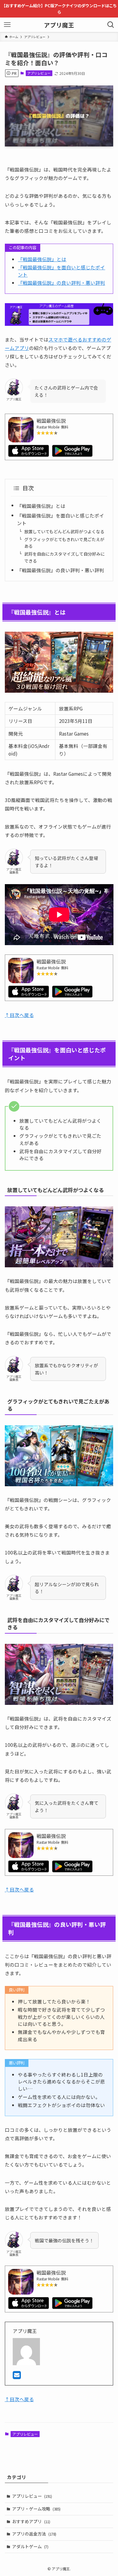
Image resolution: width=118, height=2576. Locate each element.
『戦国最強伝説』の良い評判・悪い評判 (61, 283)
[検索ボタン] (111, 25)
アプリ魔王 (59, 25)
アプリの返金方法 (34, 2534)
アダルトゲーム (30, 2546)
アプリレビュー (39, 73)
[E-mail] (17, 2376)
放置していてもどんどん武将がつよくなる (64, 531)
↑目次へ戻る (19, 1015)
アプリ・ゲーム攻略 (36, 2509)
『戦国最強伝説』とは (42, 259)
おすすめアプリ (31, 2521)
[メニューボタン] (7, 25)
